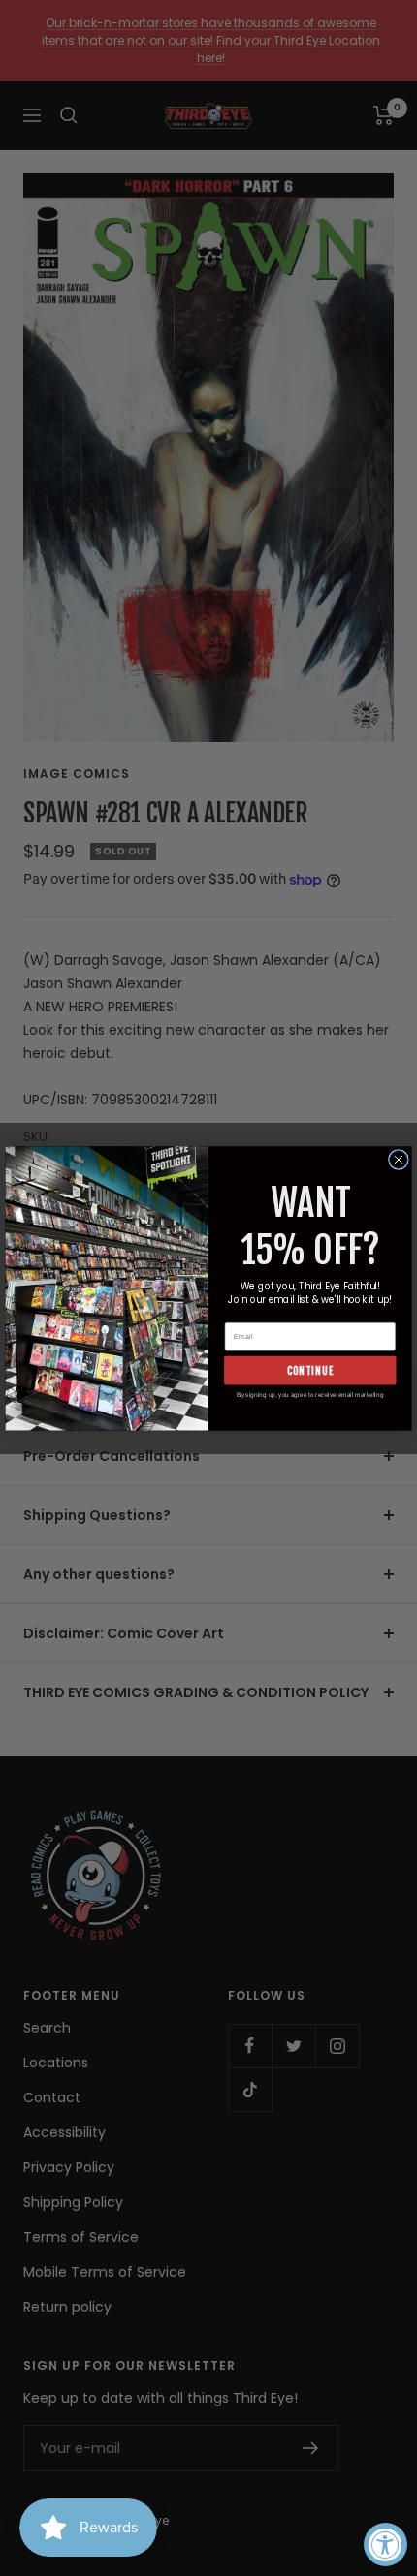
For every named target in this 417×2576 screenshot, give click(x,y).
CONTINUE (310, 1369)
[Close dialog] (399, 1159)
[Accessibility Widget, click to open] (385, 2545)
